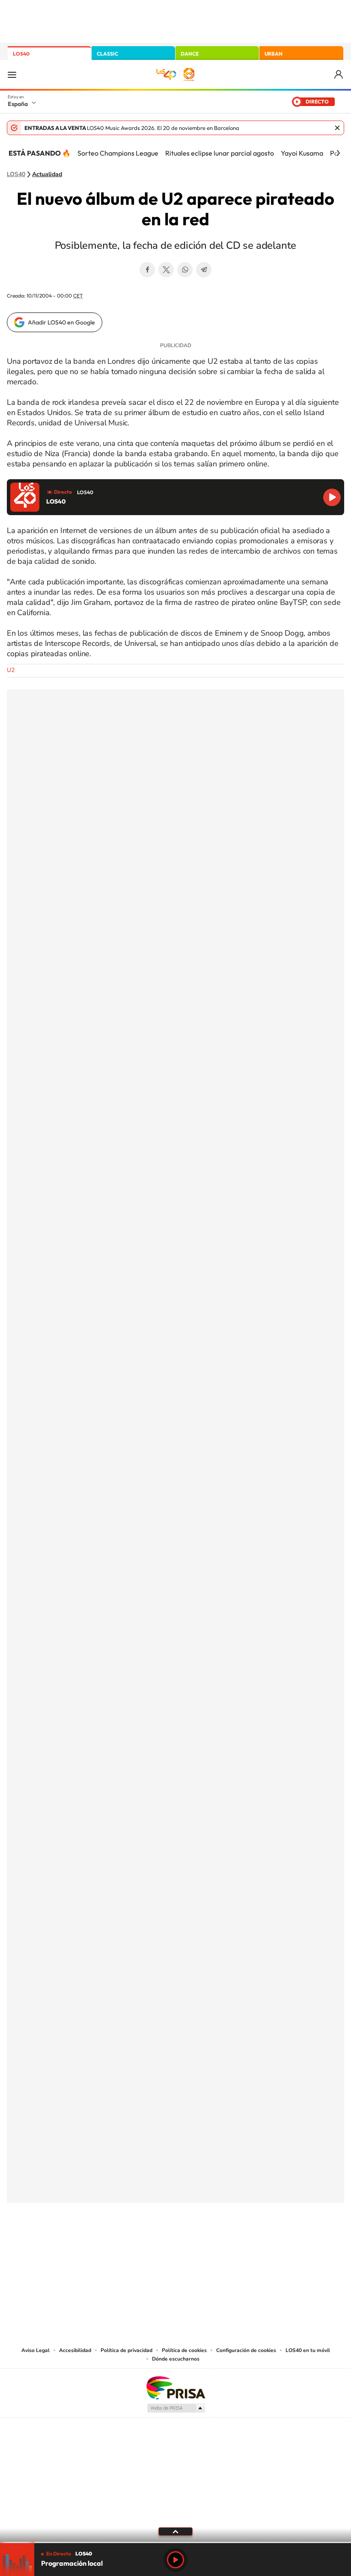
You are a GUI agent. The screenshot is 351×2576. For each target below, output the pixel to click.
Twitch (210, 2245)
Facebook (147, 270)
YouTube (158, 2245)
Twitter (166, 270)
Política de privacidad (126, 2350)
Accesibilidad (75, 2350)
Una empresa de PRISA (175, 2387)
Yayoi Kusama (302, 153)
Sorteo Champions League (118, 153)
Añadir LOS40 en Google (61, 322)
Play (175, 2560)
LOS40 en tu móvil (308, 2350)
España (18, 104)
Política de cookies (184, 2350)
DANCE (190, 54)
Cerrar (337, 128)
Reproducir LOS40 (332, 497)
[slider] (175, 2542)
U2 (11, 670)
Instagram (124, 2245)
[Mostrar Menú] (12, 74)
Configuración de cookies (246, 2350)
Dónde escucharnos (176, 2359)
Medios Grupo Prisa (176, 2408)
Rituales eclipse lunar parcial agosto (220, 153)
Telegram (204, 270)
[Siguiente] (338, 153)
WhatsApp (185, 270)
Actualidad (47, 174)
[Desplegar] (175, 2531)
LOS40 (21, 54)
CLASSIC (107, 54)
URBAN (274, 54)
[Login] (339, 75)
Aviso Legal (36, 2350)
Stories (227, 2245)
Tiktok (141, 2245)
